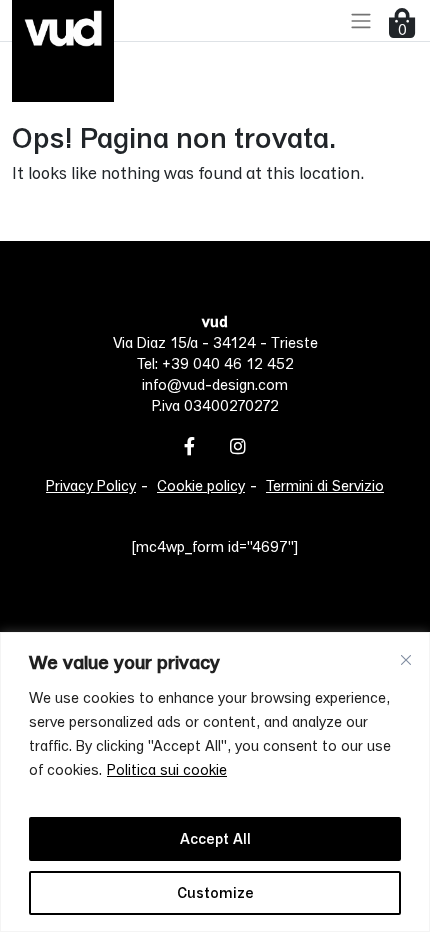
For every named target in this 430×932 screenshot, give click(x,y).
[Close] (406, 660)
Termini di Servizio (325, 485)
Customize (215, 892)
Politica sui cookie (167, 769)
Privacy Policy (91, 485)
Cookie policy (201, 485)
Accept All (215, 838)
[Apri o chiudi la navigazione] (361, 20)
